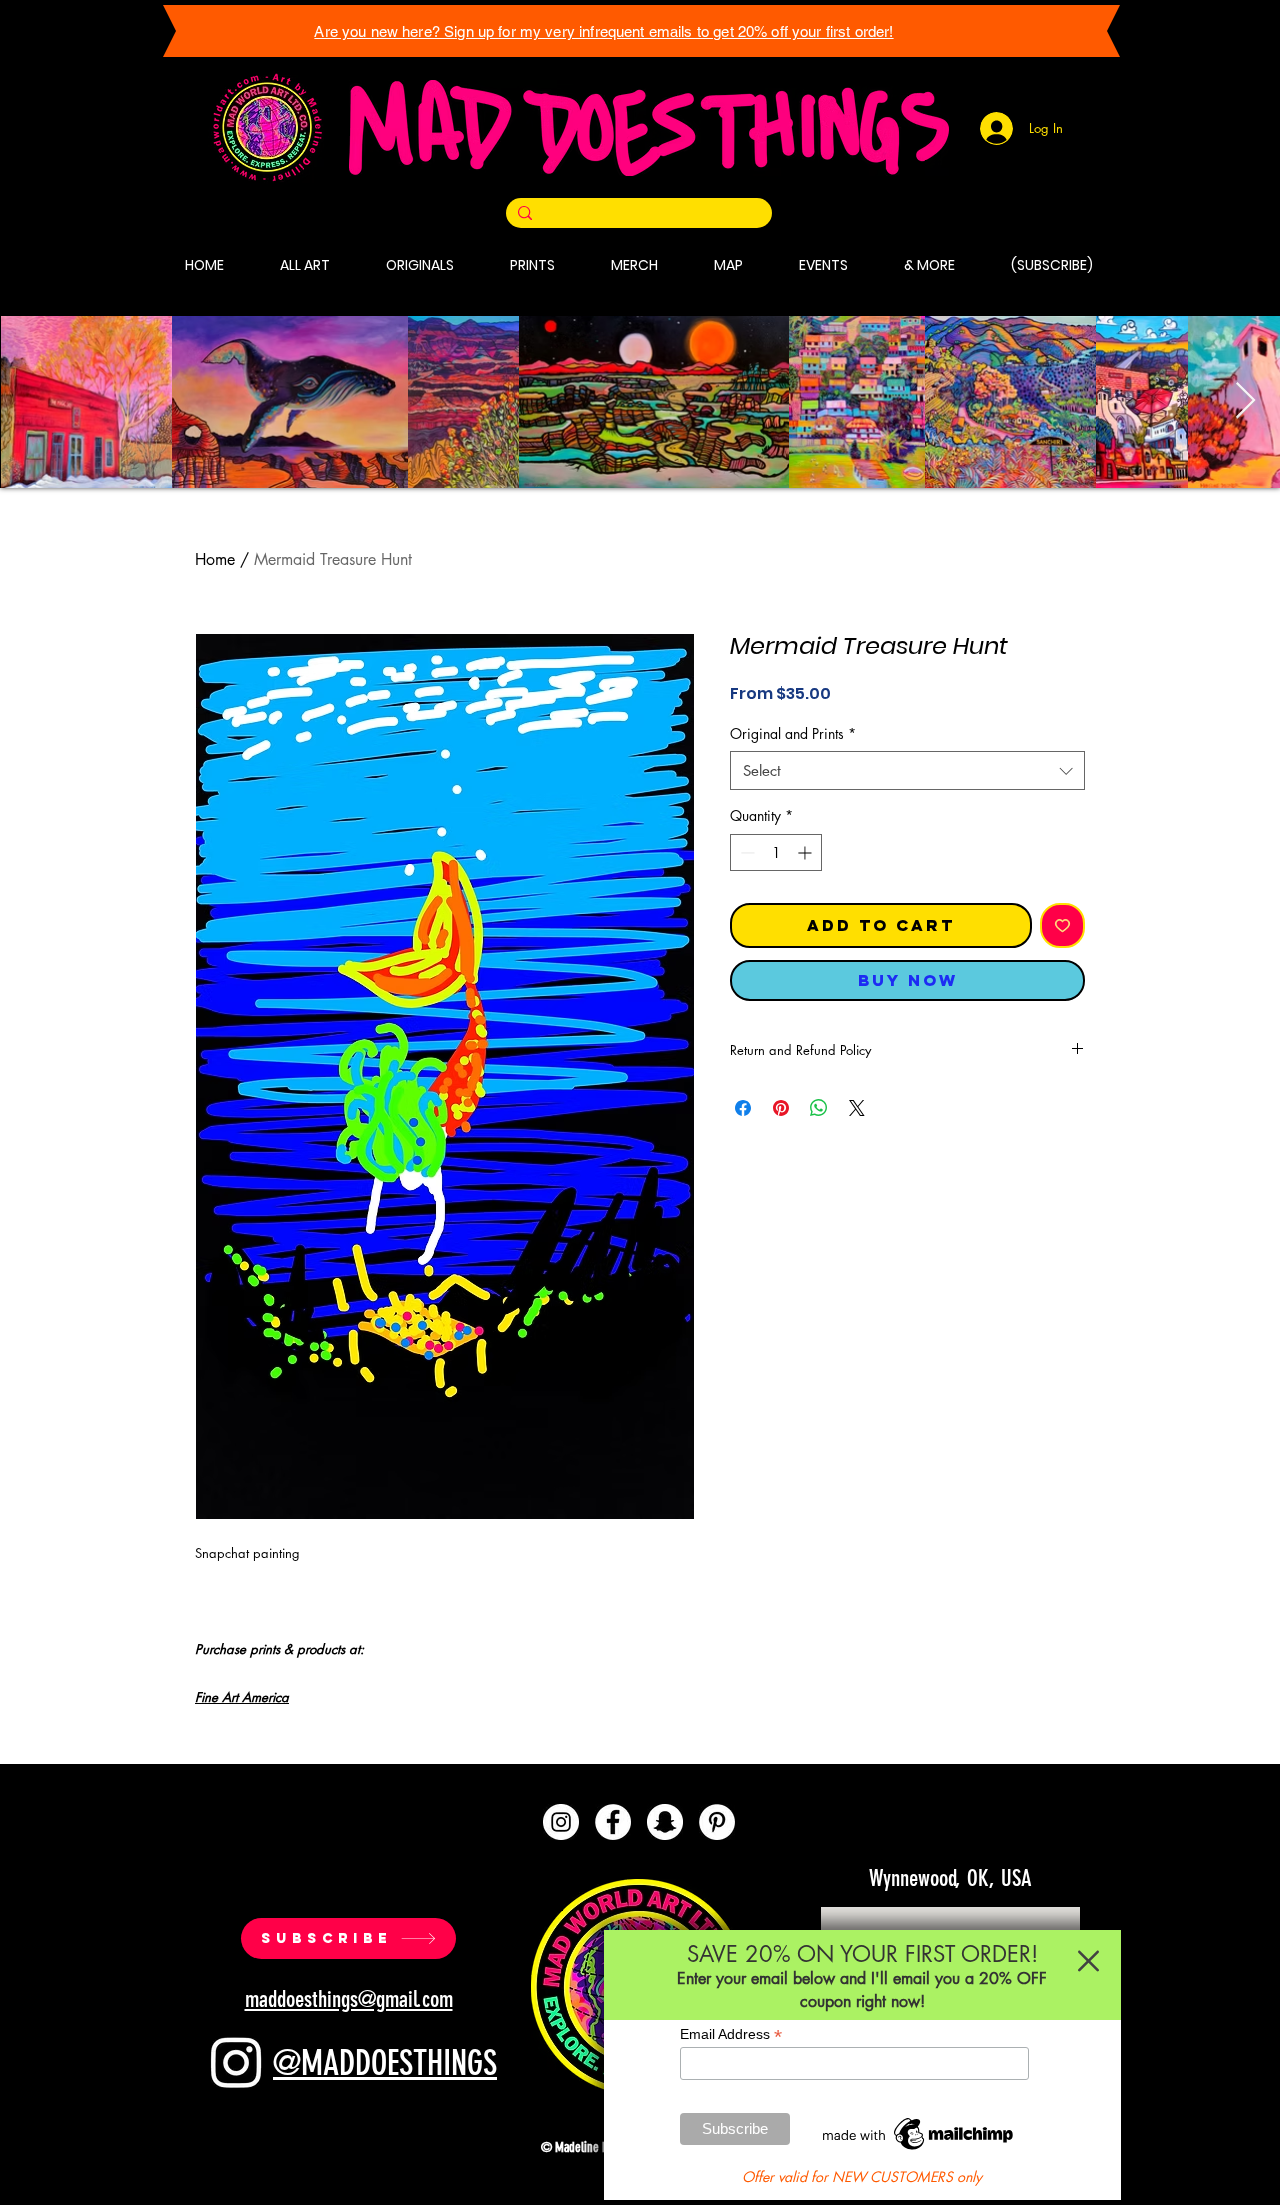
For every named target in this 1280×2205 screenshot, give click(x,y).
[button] (1088, 1961)
